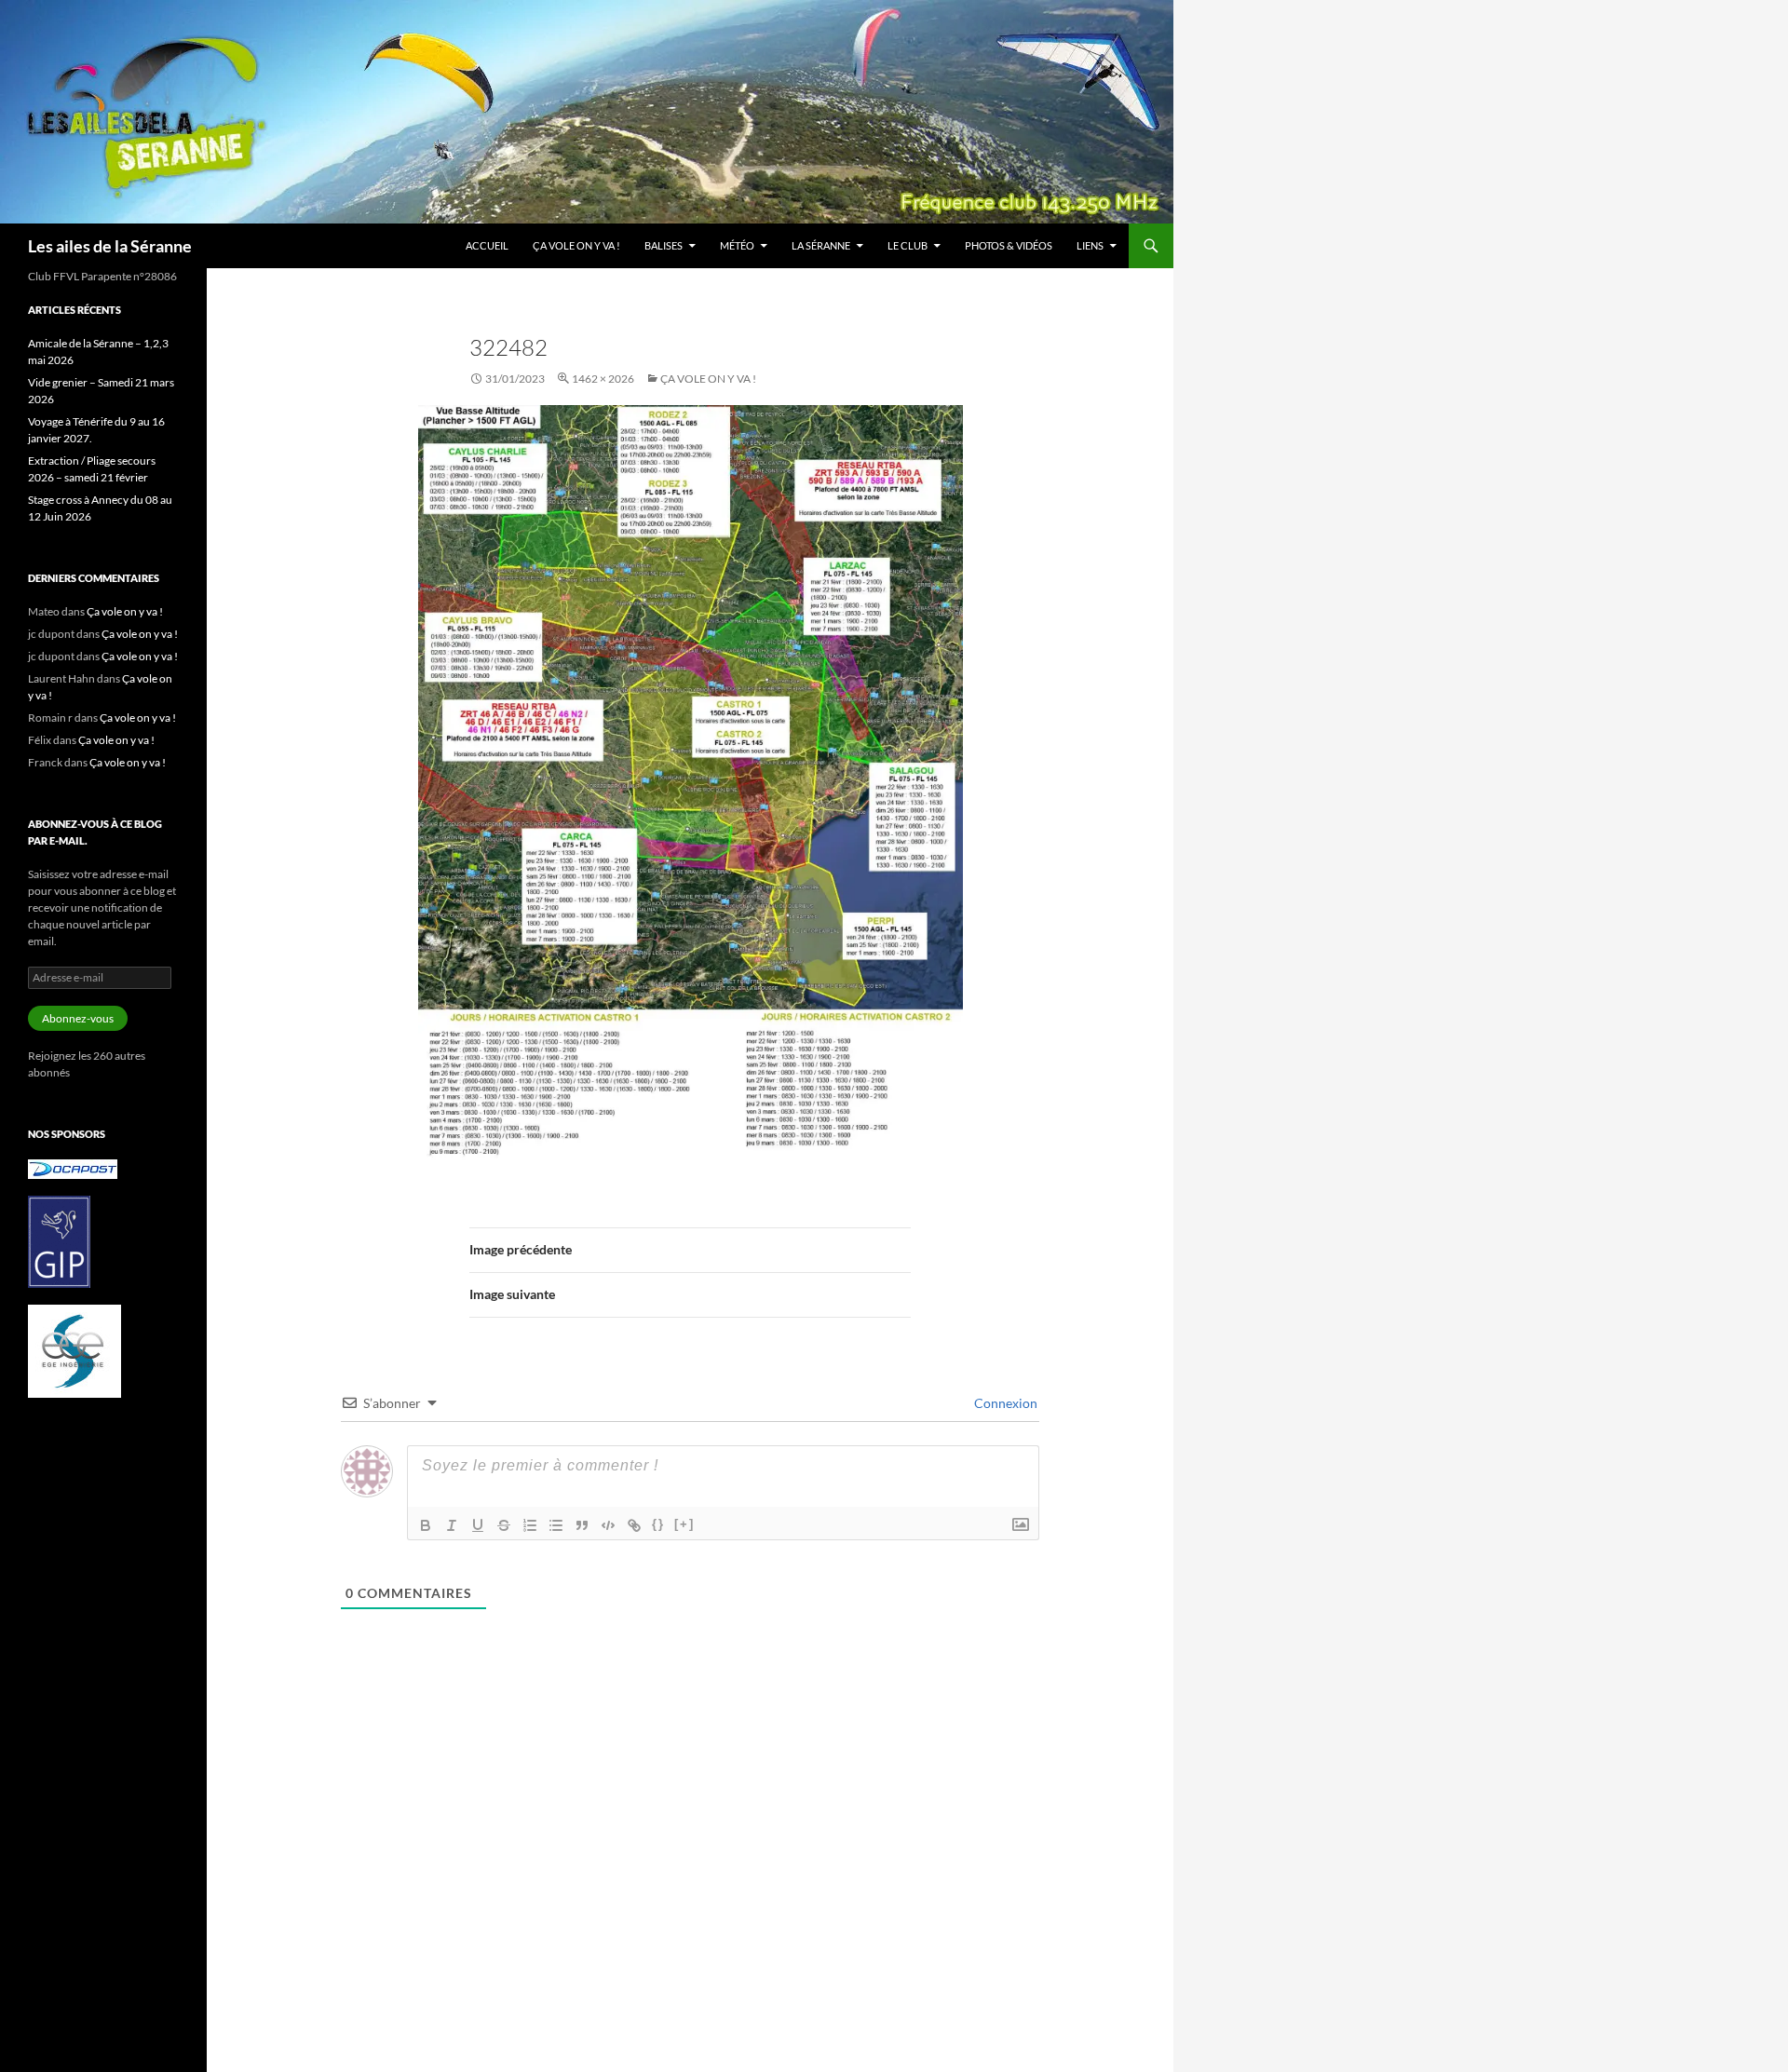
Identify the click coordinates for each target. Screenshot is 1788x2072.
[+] (684, 1524)
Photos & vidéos (1009, 245)
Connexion (1004, 1403)
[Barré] (504, 1525)
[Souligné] (478, 1525)
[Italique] (452, 1525)
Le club (908, 245)
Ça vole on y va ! (576, 245)
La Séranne (821, 245)
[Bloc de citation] (582, 1525)
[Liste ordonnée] (530, 1525)
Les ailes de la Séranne (110, 246)
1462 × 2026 (603, 379)
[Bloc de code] (608, 1525)
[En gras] (426, 1525)
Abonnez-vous (78, 1018)
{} (658, 1524)
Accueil (487, 245)
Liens (1090, 245)
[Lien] (634, 1525)
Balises (664, 245)
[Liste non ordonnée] (556, 1525)
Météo (737, 245)
